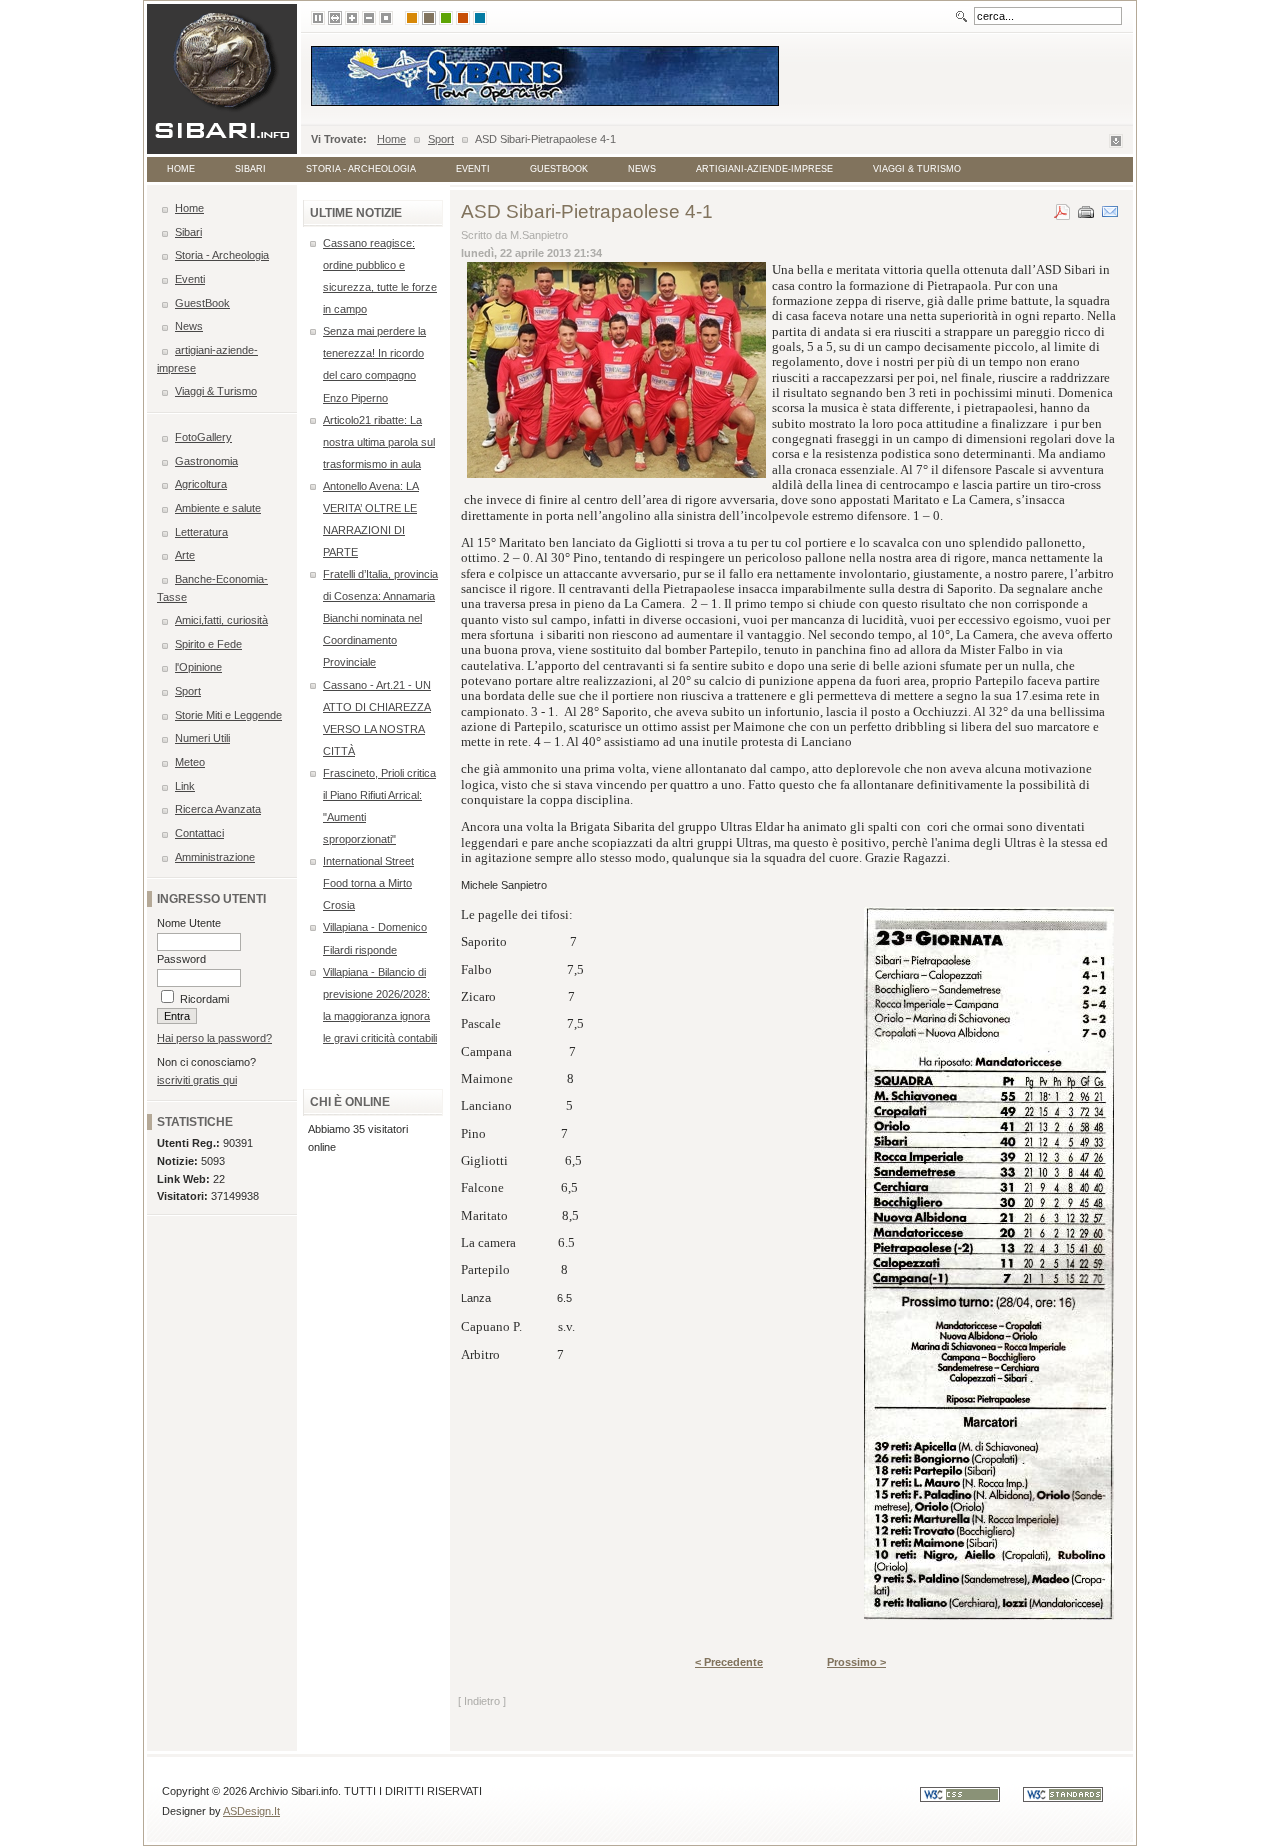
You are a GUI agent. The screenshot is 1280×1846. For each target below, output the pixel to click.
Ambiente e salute (218, 508)
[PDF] (1062, 208)
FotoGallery (203, 437)
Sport (441, 139)
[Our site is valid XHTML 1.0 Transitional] (1073, 1798)
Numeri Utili (202, 738)
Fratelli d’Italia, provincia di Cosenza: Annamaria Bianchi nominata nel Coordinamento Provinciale (380, 618)
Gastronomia (206, 461)
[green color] (446, 18)
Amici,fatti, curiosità (221, 620)
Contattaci (199, 833)
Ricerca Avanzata (218, 809)
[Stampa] (1086, 208)
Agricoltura (201, 484)
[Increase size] (352, 18)
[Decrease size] (369, 18)
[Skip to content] (1116, 144)
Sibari (250, 169)
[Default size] (386, 18)
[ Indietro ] (482, 1701)
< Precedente (729, 1662)
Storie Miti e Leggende (228, 715)
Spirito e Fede (208, 644)
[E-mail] (1110, 208)
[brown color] (429, 18)
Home (391, 139)
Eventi (473, 169)
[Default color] (412, 18)
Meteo (190, 762)
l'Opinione (198, 667)
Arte (185, 555)
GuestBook (559, 169)
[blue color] (480, 18)
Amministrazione (215, 857)
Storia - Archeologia (361, 169)
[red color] (463, 18)
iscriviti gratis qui (197, 1080)
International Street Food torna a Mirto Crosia (368, 883)
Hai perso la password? (214, 1038)
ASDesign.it (251, 1811)
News (642, 169)
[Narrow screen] (318, 18)
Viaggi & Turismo (917, 169)
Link (185, 786)
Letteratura (201, 532)
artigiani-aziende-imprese (764, 169)
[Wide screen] (335, 18)
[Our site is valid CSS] (971, 1798)
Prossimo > (856, 1662)
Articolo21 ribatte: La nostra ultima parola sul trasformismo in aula (379, 442)
